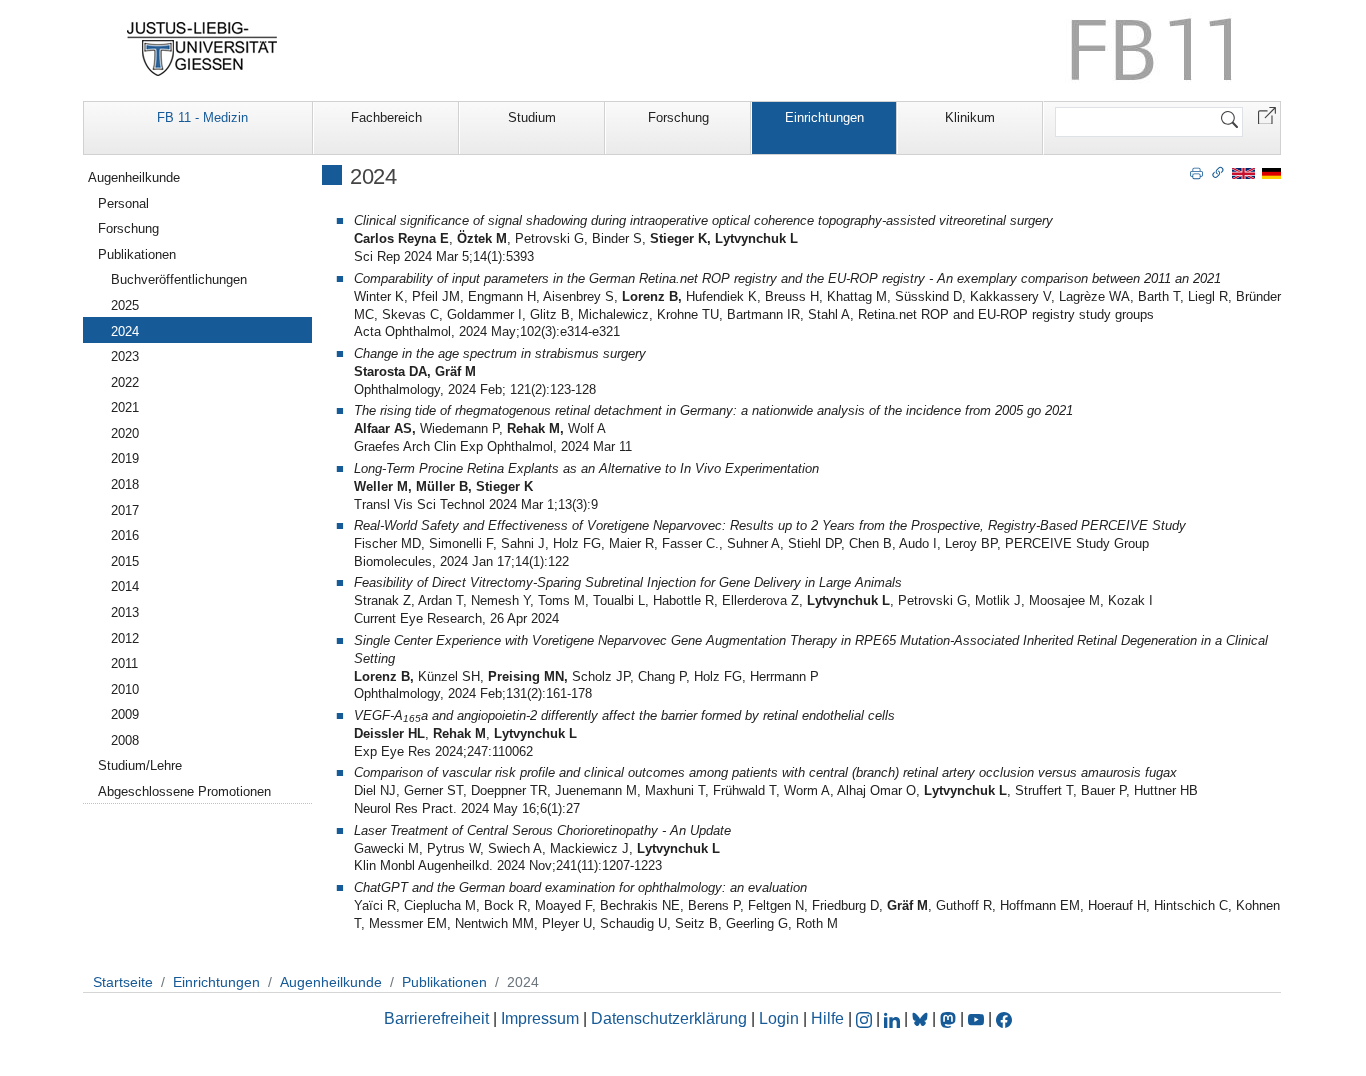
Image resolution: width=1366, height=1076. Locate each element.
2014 (125, 586)
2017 (125, 510)
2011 (124, 663)
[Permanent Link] (1218, 172)
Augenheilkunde (134, 177)
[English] (1243, 172)
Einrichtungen (824, 117)
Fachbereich (386, 117)
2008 (125, 740)
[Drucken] (1196, 172)
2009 (125, 714)
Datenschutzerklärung (669, 1018)
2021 (125, 407)
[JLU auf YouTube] (976, 1018)
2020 (125, 433)
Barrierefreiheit (436, 1018)
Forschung (678, 117)
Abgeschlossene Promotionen (184, 791)
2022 (125, 382)
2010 (125, 689)
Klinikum (970, 117)
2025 (125, 305)
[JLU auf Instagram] (866, 1018)
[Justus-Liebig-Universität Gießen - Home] (202, 49)
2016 (125, 535)
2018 (125, 484)
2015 (125, 561)
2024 (125, 331)
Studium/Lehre (140, 765)
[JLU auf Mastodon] (950, 1018)
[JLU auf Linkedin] (894, 1018)
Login (781, 1018)
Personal (123, 203)
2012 (125, 638)
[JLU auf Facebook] (1004, 1018)
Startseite (123, 982)
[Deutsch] (1271, 172)
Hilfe (827, 1018)
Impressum (540, 1018)
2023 (125, 356)
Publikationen (137, 254)
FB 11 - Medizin (202, 117)
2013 (125, 612)
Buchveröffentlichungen (179, 279)
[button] (1267, 114)
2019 (125, 458)
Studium (532, 117)
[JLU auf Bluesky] (922, 1018)
